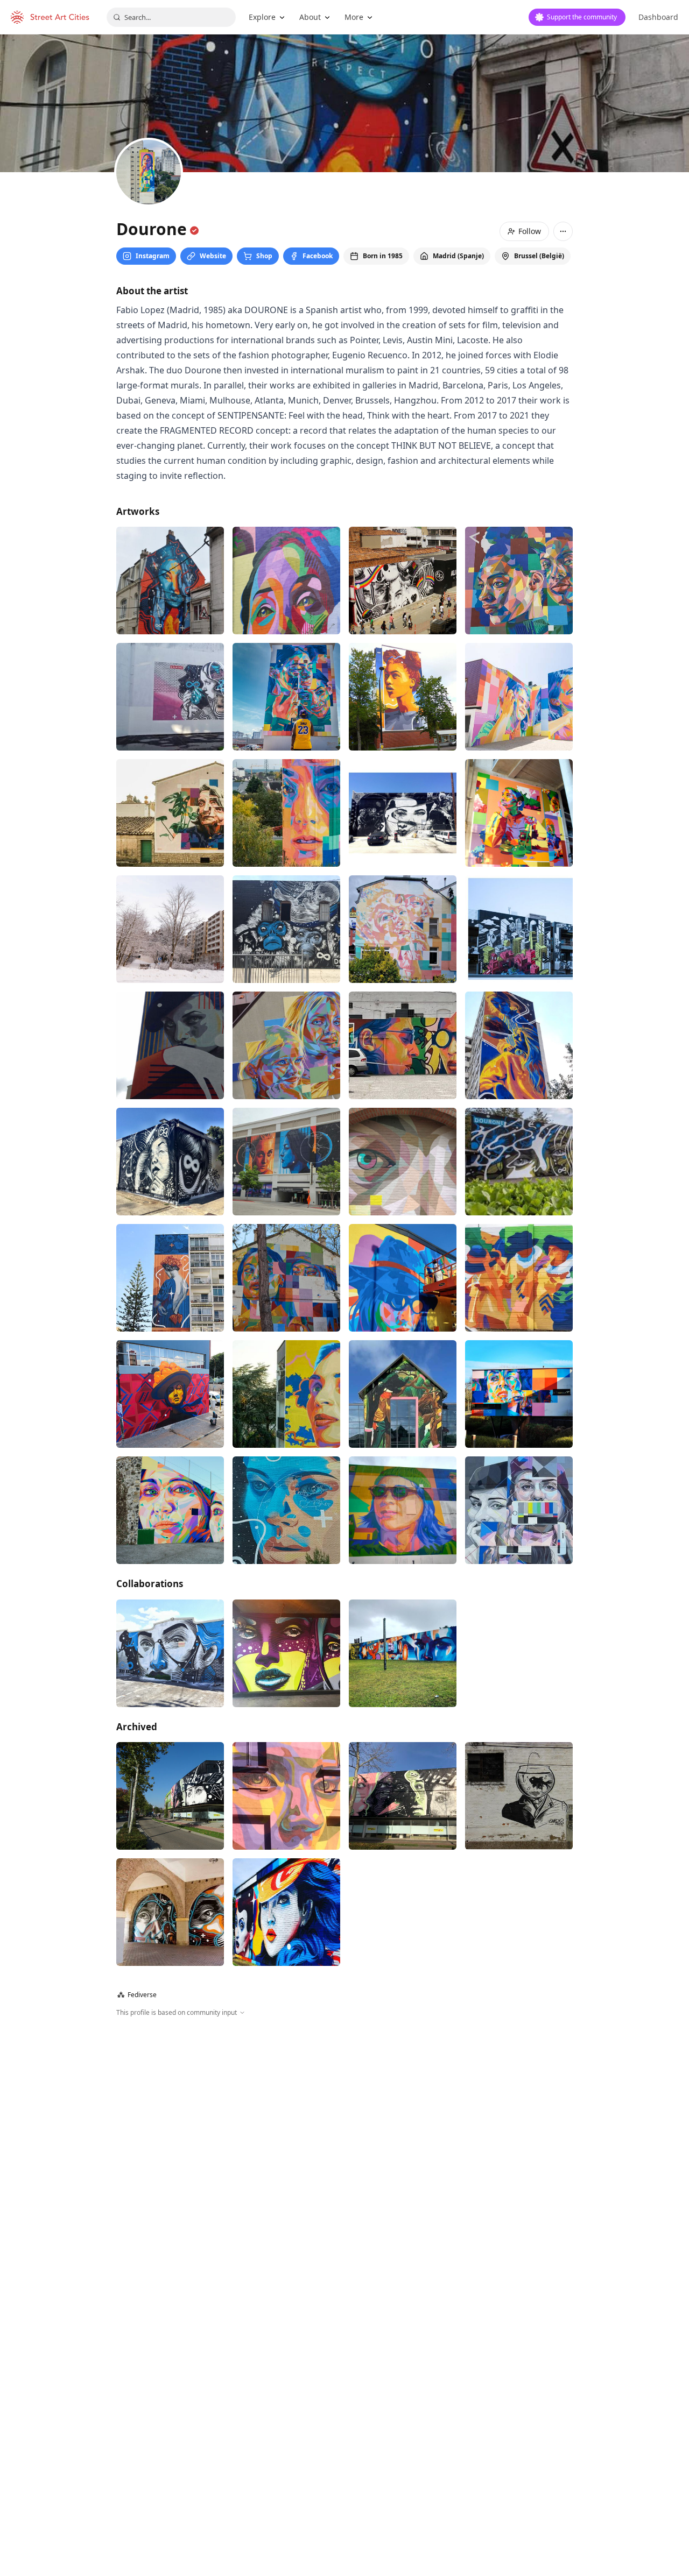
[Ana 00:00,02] (519, 875)
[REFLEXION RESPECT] (170, 759)
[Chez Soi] (286, 1573)
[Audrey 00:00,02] (403, 1340)
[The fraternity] (519, 1224)
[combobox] (171, 17)
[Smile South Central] (170, 1832)
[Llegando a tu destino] (170, 1456)
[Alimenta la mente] (403, 759)
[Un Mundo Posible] (286, 1689)
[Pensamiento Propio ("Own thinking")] (170, 1108)
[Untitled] (403, 992)
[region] (344, 2312)
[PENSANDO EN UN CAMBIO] (170, 1224)
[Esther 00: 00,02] (170, 992)
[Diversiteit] (170, 1975)
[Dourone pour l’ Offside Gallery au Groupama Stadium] (519, 992)
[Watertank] (286, 992)
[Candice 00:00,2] (519, 1689)
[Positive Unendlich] (286, 2091)
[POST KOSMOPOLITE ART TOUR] (170, 875)
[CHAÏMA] (286, 875)
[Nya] (403, 1108)
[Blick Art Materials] (286, 1832)
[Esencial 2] (286, 759)
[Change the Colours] (170, 1573)
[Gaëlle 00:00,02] (170, 1689)
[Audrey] (519, 759)
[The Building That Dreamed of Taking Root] (403, 1573)
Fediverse (137, 2173)
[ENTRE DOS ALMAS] (170, 2091)
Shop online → (546, 511)
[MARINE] (286, 1456)
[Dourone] (519, 1456)
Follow (530, 231)
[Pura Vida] (519, 1340)
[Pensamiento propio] (403, 875)
